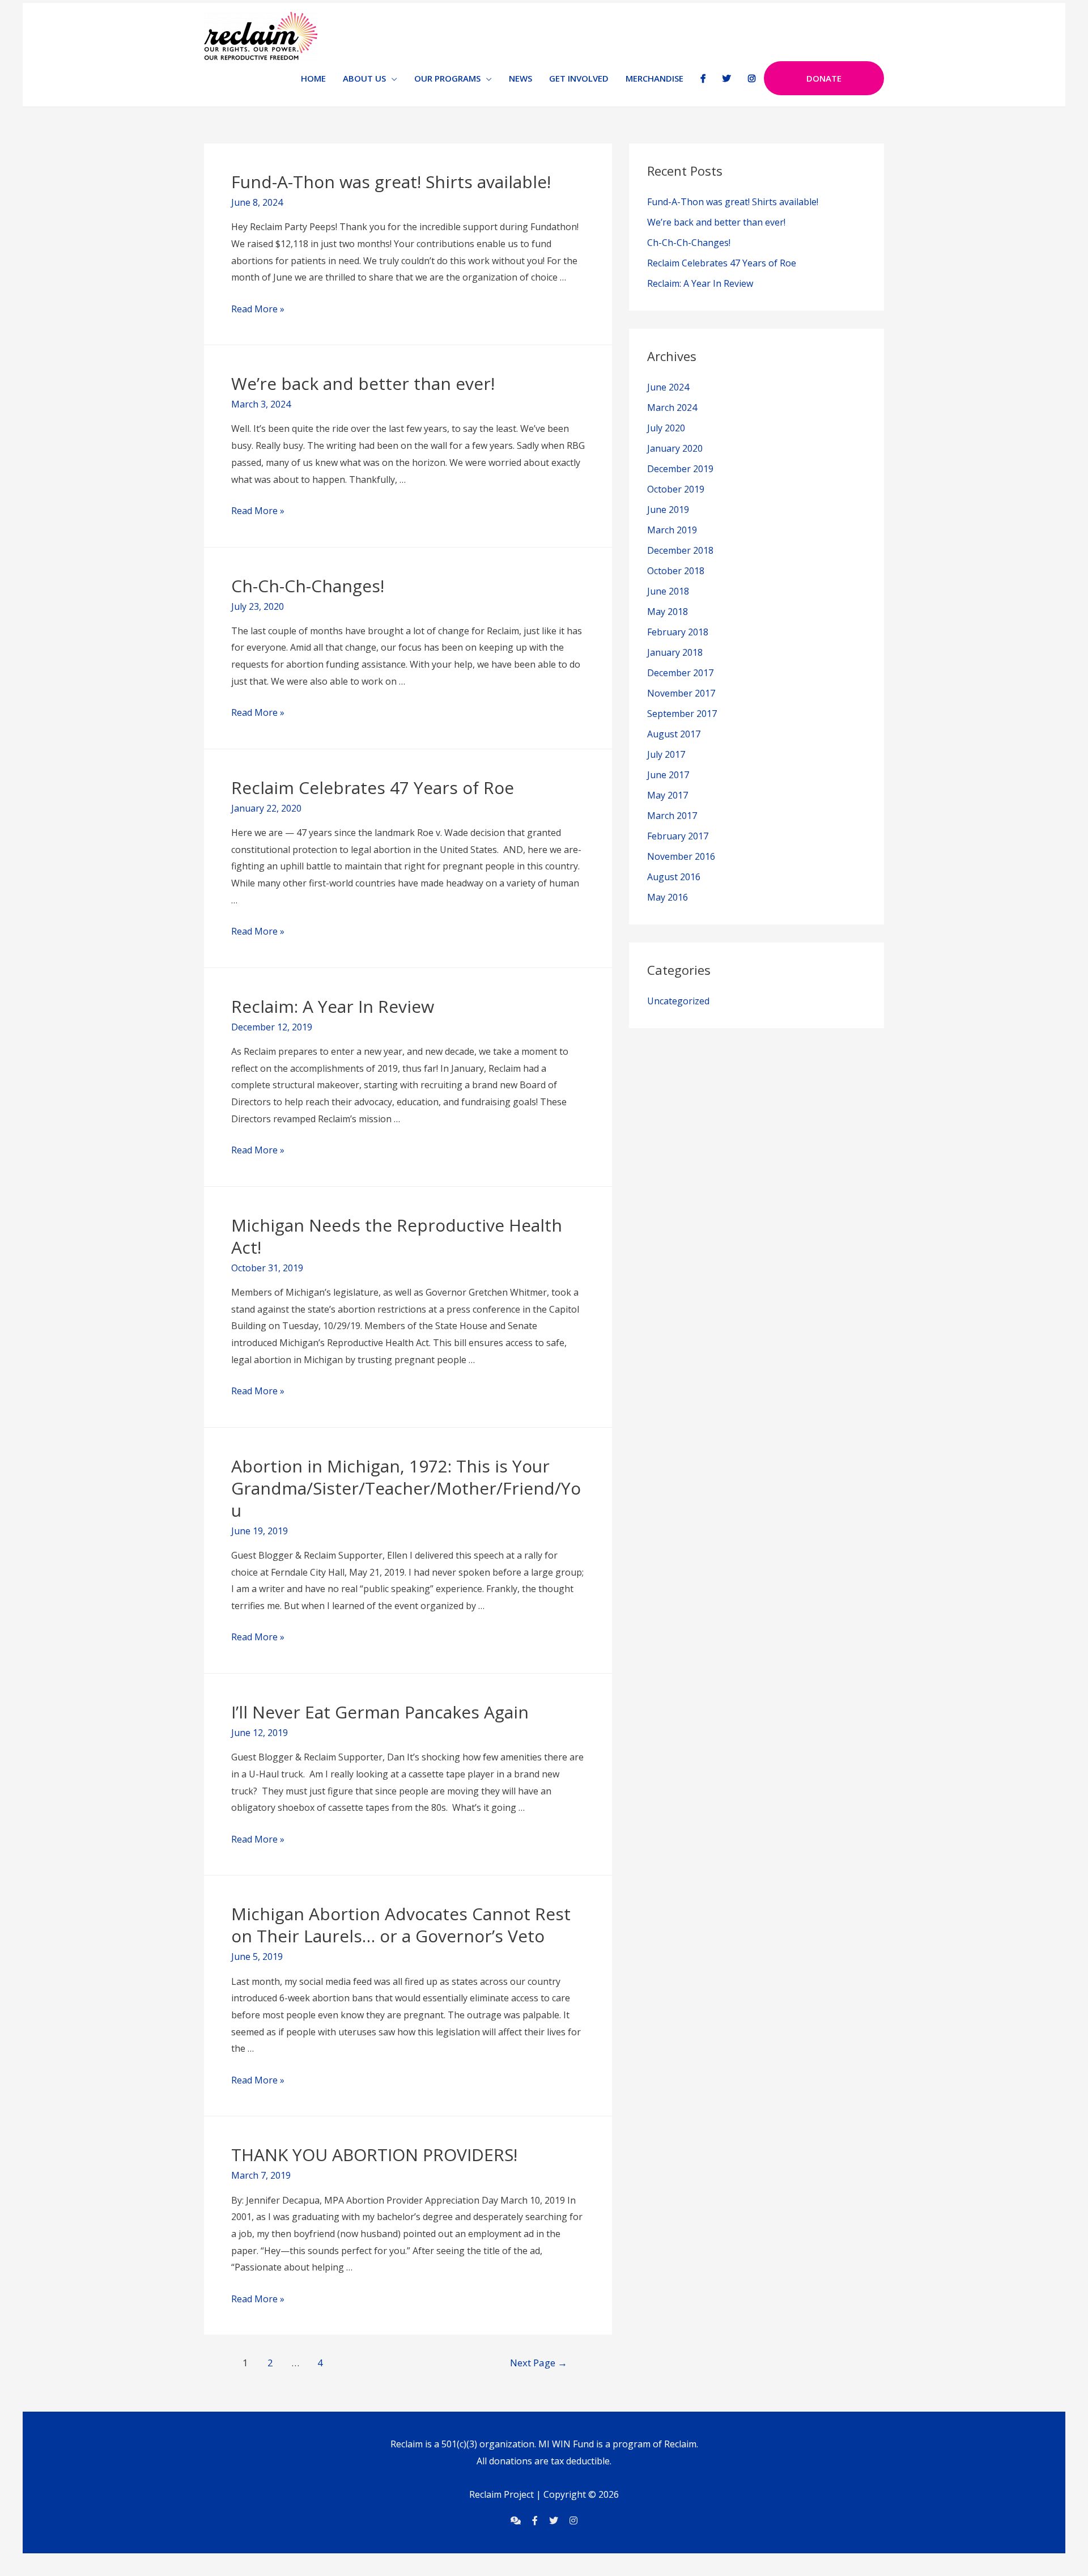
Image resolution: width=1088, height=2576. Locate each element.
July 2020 (666, 428)
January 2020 (675, 448)
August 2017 (674, 734)
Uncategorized (678, 1001)
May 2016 (668, 897)
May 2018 (668, 612)
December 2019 (680, 469)
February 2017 (678, 836)
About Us (364, 78)
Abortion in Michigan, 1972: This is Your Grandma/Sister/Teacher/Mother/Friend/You (406, 1488)
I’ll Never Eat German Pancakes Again (380, 1712)
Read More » (258, 309)
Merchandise (654, 78)
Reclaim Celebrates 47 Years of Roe (373, 788)
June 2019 (668, 510)
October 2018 (676, 571)
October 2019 (676, 489)
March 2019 (672, 530)
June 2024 (668, 387)
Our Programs (447, 78)
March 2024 (672, 408)
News (520, 78)
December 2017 (680, 673)
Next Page (539, 2363)
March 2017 (672, 816)
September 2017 (682, 714)
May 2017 (668, 795)
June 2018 (668, 591)
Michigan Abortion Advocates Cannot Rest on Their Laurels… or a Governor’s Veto (401, 1925)
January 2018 (675, 652)
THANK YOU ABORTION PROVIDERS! (374, 2155)
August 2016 (674, 877)
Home (313, 78)
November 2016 (681, 856)
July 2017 (666, 754)
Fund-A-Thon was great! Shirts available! (391, 182)
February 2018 (678, 632)
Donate (824, 78)
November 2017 (681, 693)
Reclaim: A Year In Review (333, 1006)
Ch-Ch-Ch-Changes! (308, 586)
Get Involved (579, 78)
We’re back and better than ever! (363, 383)
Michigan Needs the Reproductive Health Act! (397, 1236)
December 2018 (680, 550)
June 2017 (668, 775)
